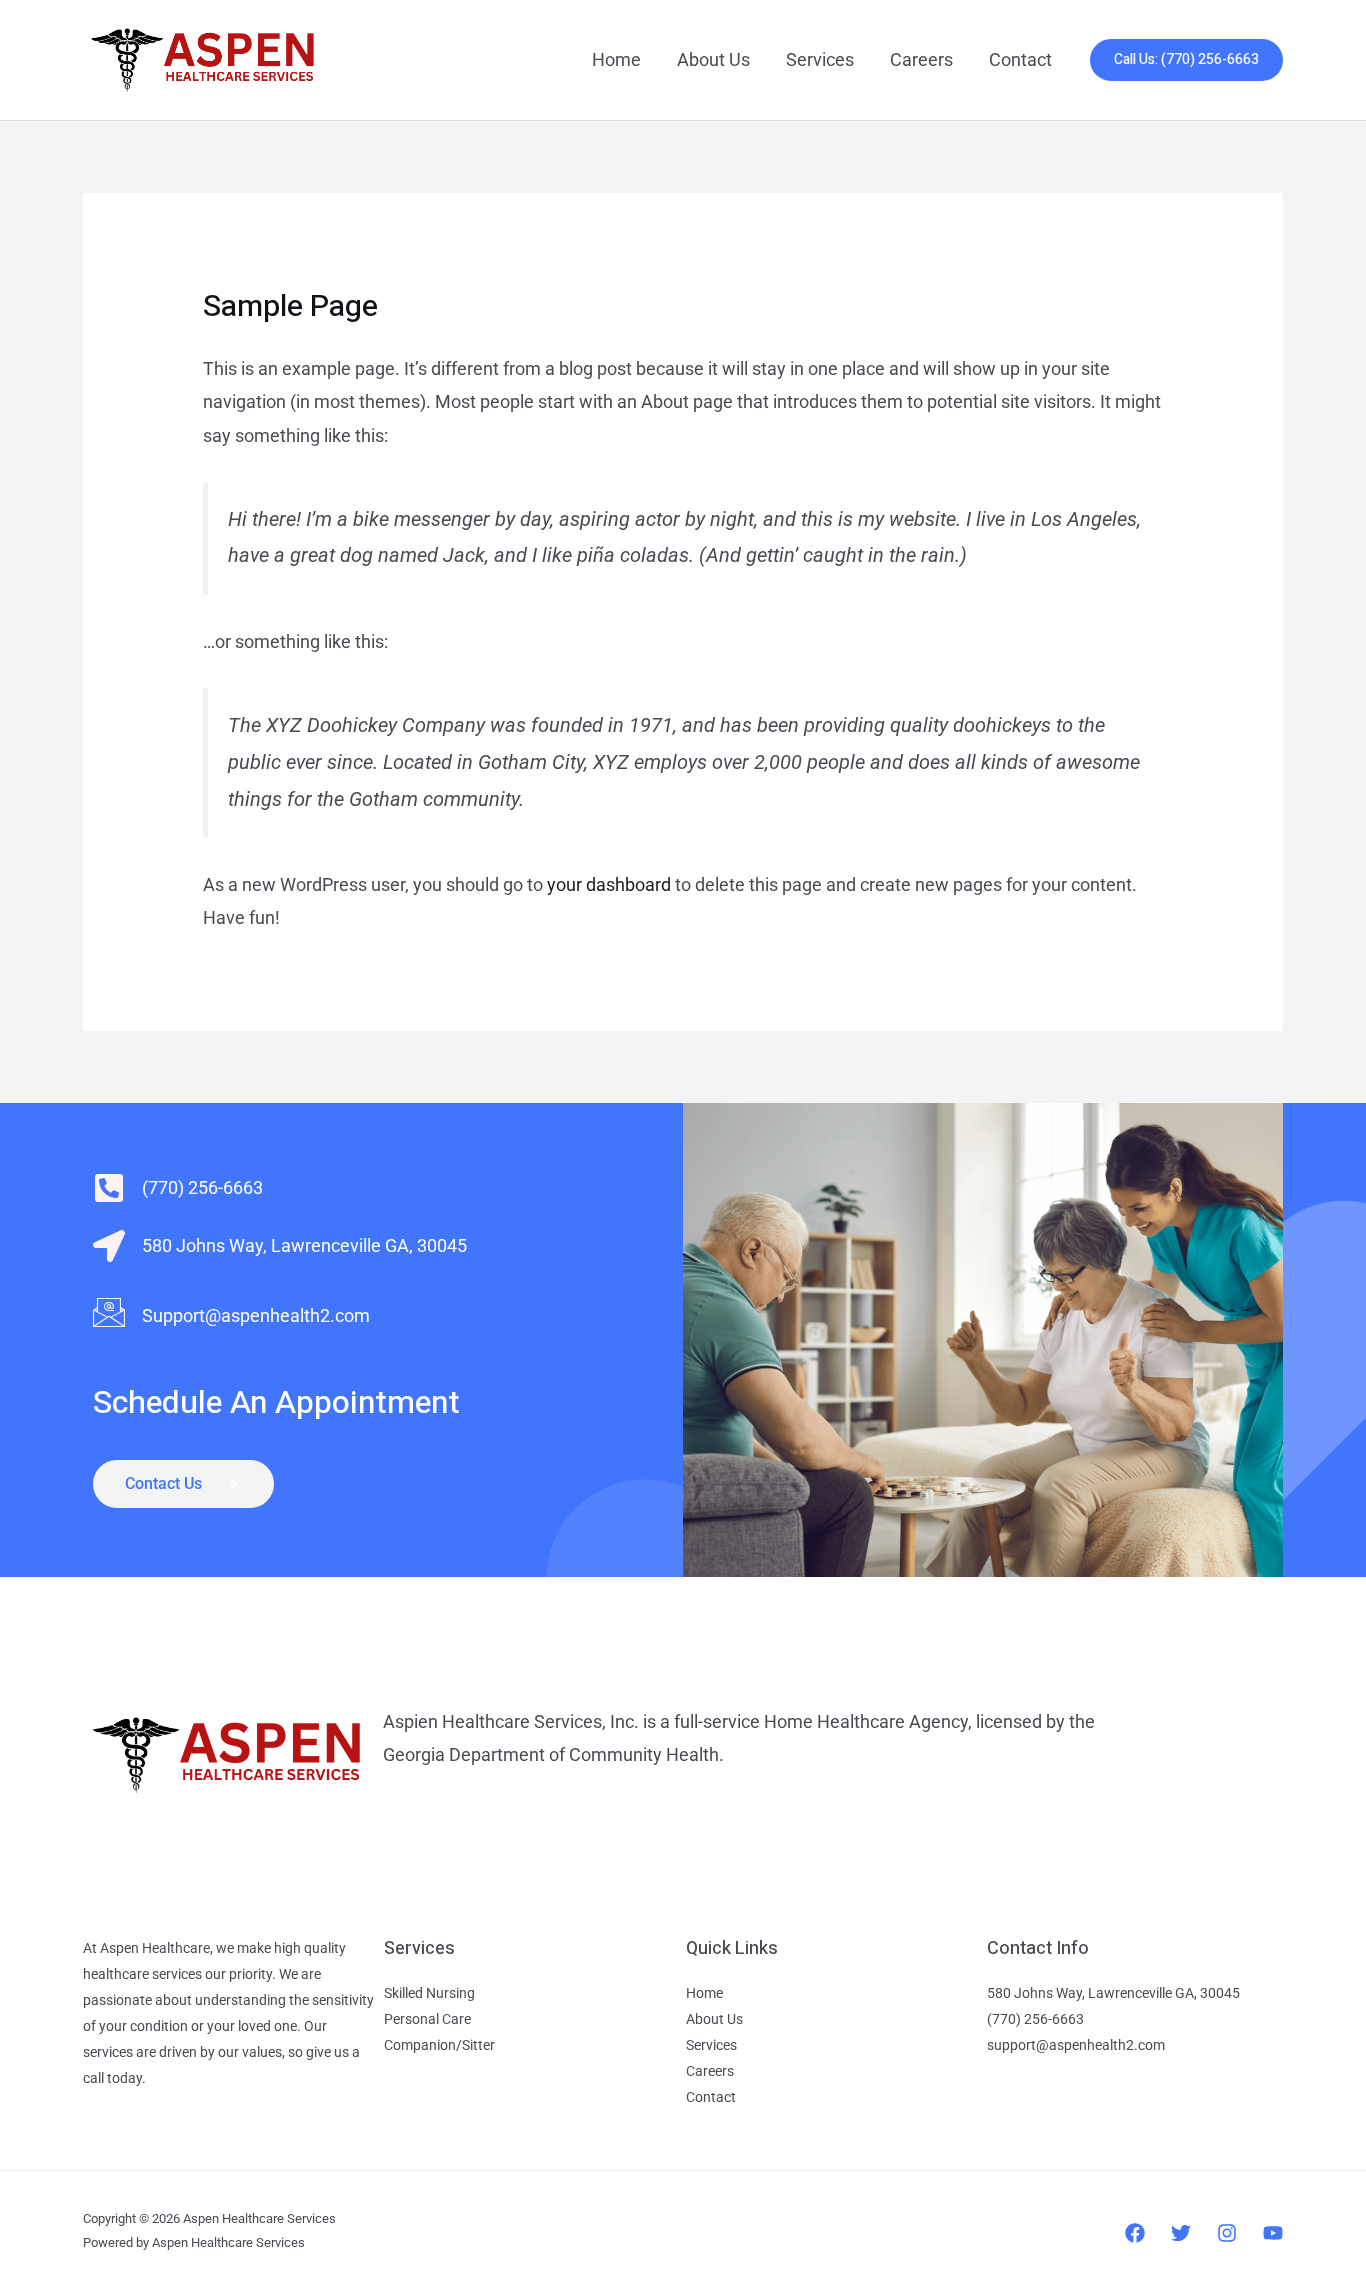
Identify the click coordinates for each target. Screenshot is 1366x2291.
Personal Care (427, 2019)
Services (820, 59)
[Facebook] (1135, 2233)
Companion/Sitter (439, 2045)
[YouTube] (1273, 2233)
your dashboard (609, 884)
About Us (713, 59)
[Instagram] (1227, 2233)
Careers (921, 59)
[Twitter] (1181, 2233)
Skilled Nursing (429, 1993)
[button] (1186, 60)
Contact (1020, 59)
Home (616, 59)
